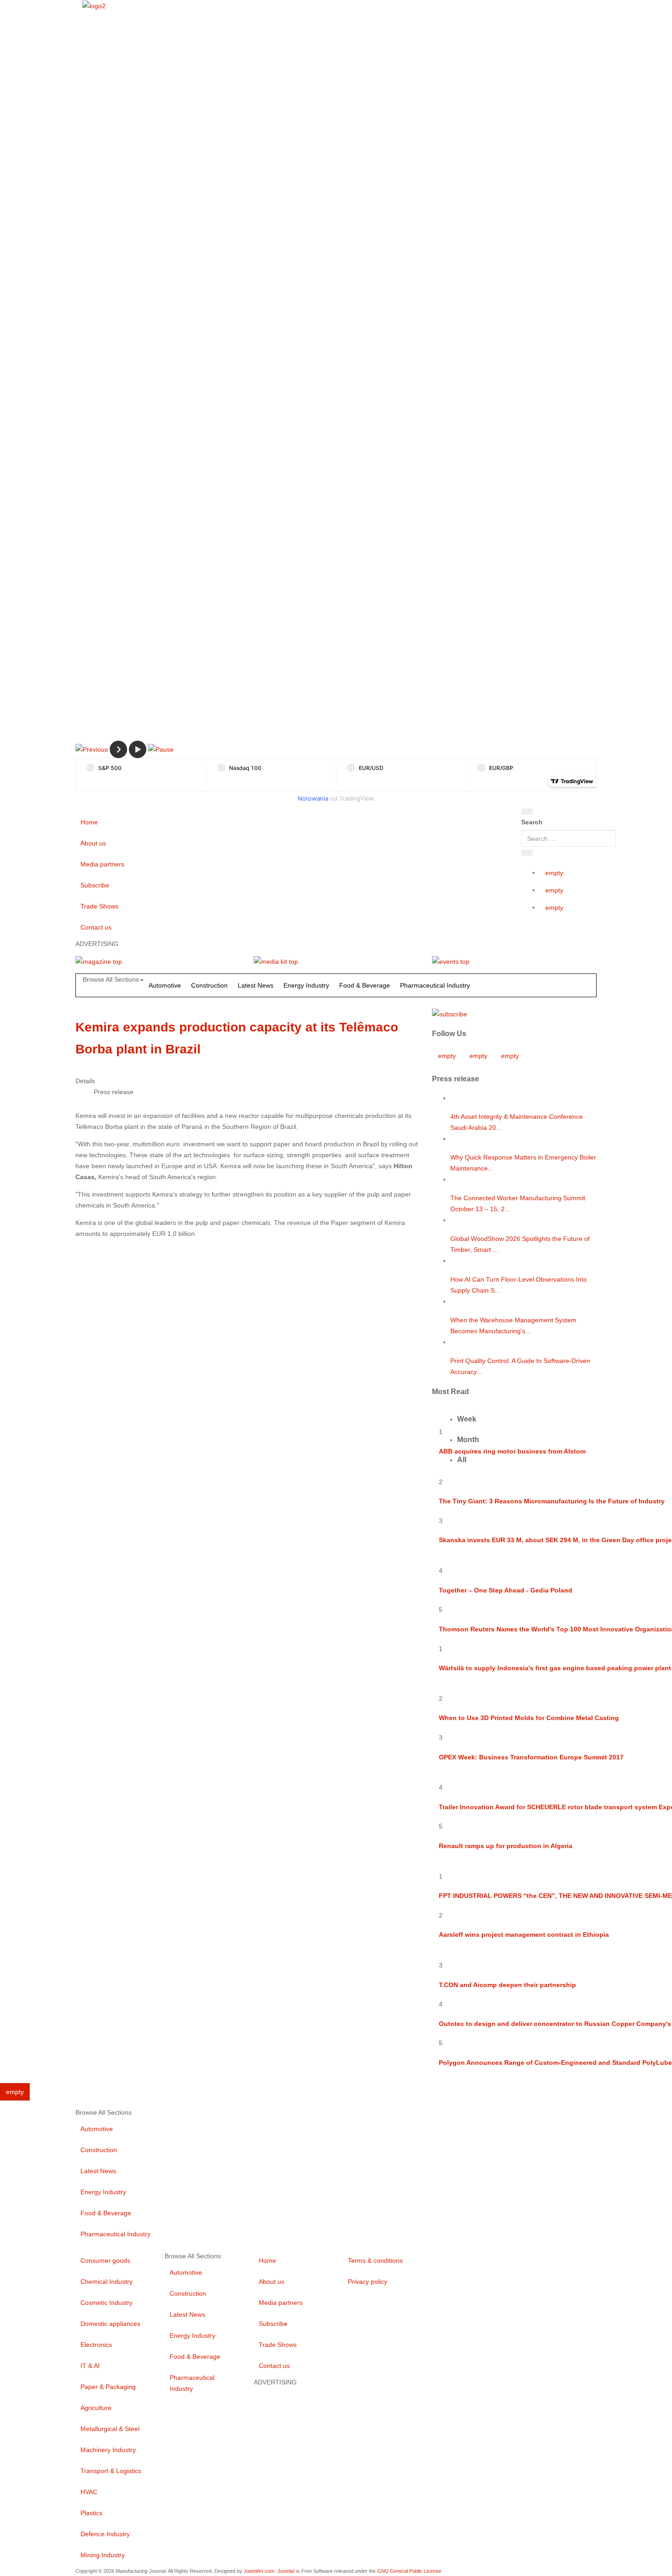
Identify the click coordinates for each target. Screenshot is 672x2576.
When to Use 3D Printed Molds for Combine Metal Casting (529, 1718)
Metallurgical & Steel (110, 2429)
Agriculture (96, 2408)
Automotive (165, 985)
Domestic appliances (110, 2324)
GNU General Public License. (410, 2571)
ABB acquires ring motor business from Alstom (512, 1451)
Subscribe (95, 885)
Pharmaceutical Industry (435, 985)
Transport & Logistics (111, 2471)
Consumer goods (105, 2261)
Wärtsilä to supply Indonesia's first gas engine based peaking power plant (555, 1668)
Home (89, 822)
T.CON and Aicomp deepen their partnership (507, 1985)
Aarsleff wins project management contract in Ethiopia (524, 1935)
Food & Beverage (365, 985)
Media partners (102, 864)
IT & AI (90, 2366)
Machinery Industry (108, 2450)
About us (93, 843)
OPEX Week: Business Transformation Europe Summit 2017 (531, 1757)
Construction (209, 985)
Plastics (91, 2513)
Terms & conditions (375, 2261)
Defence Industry (105, 2534)
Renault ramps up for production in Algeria (506, 1846)
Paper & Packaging (108, 2387)
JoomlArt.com (259, 2571)
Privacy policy (368, 2282)
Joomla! (286, 2571)
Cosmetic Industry (107, 2303)
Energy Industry (306, 985)
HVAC (89, 2492)
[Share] (527, 853)
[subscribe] (450, 1013)
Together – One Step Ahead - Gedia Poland (506, 1590)
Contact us (96, 927)
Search (532, 822)
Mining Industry (103, 2555)
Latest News (256, 985)
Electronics (96, 2345)
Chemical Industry (107, 2282)
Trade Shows (99, 906)
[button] (92, 749)
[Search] (527, 812)
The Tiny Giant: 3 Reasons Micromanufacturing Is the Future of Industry (552, 1501)
